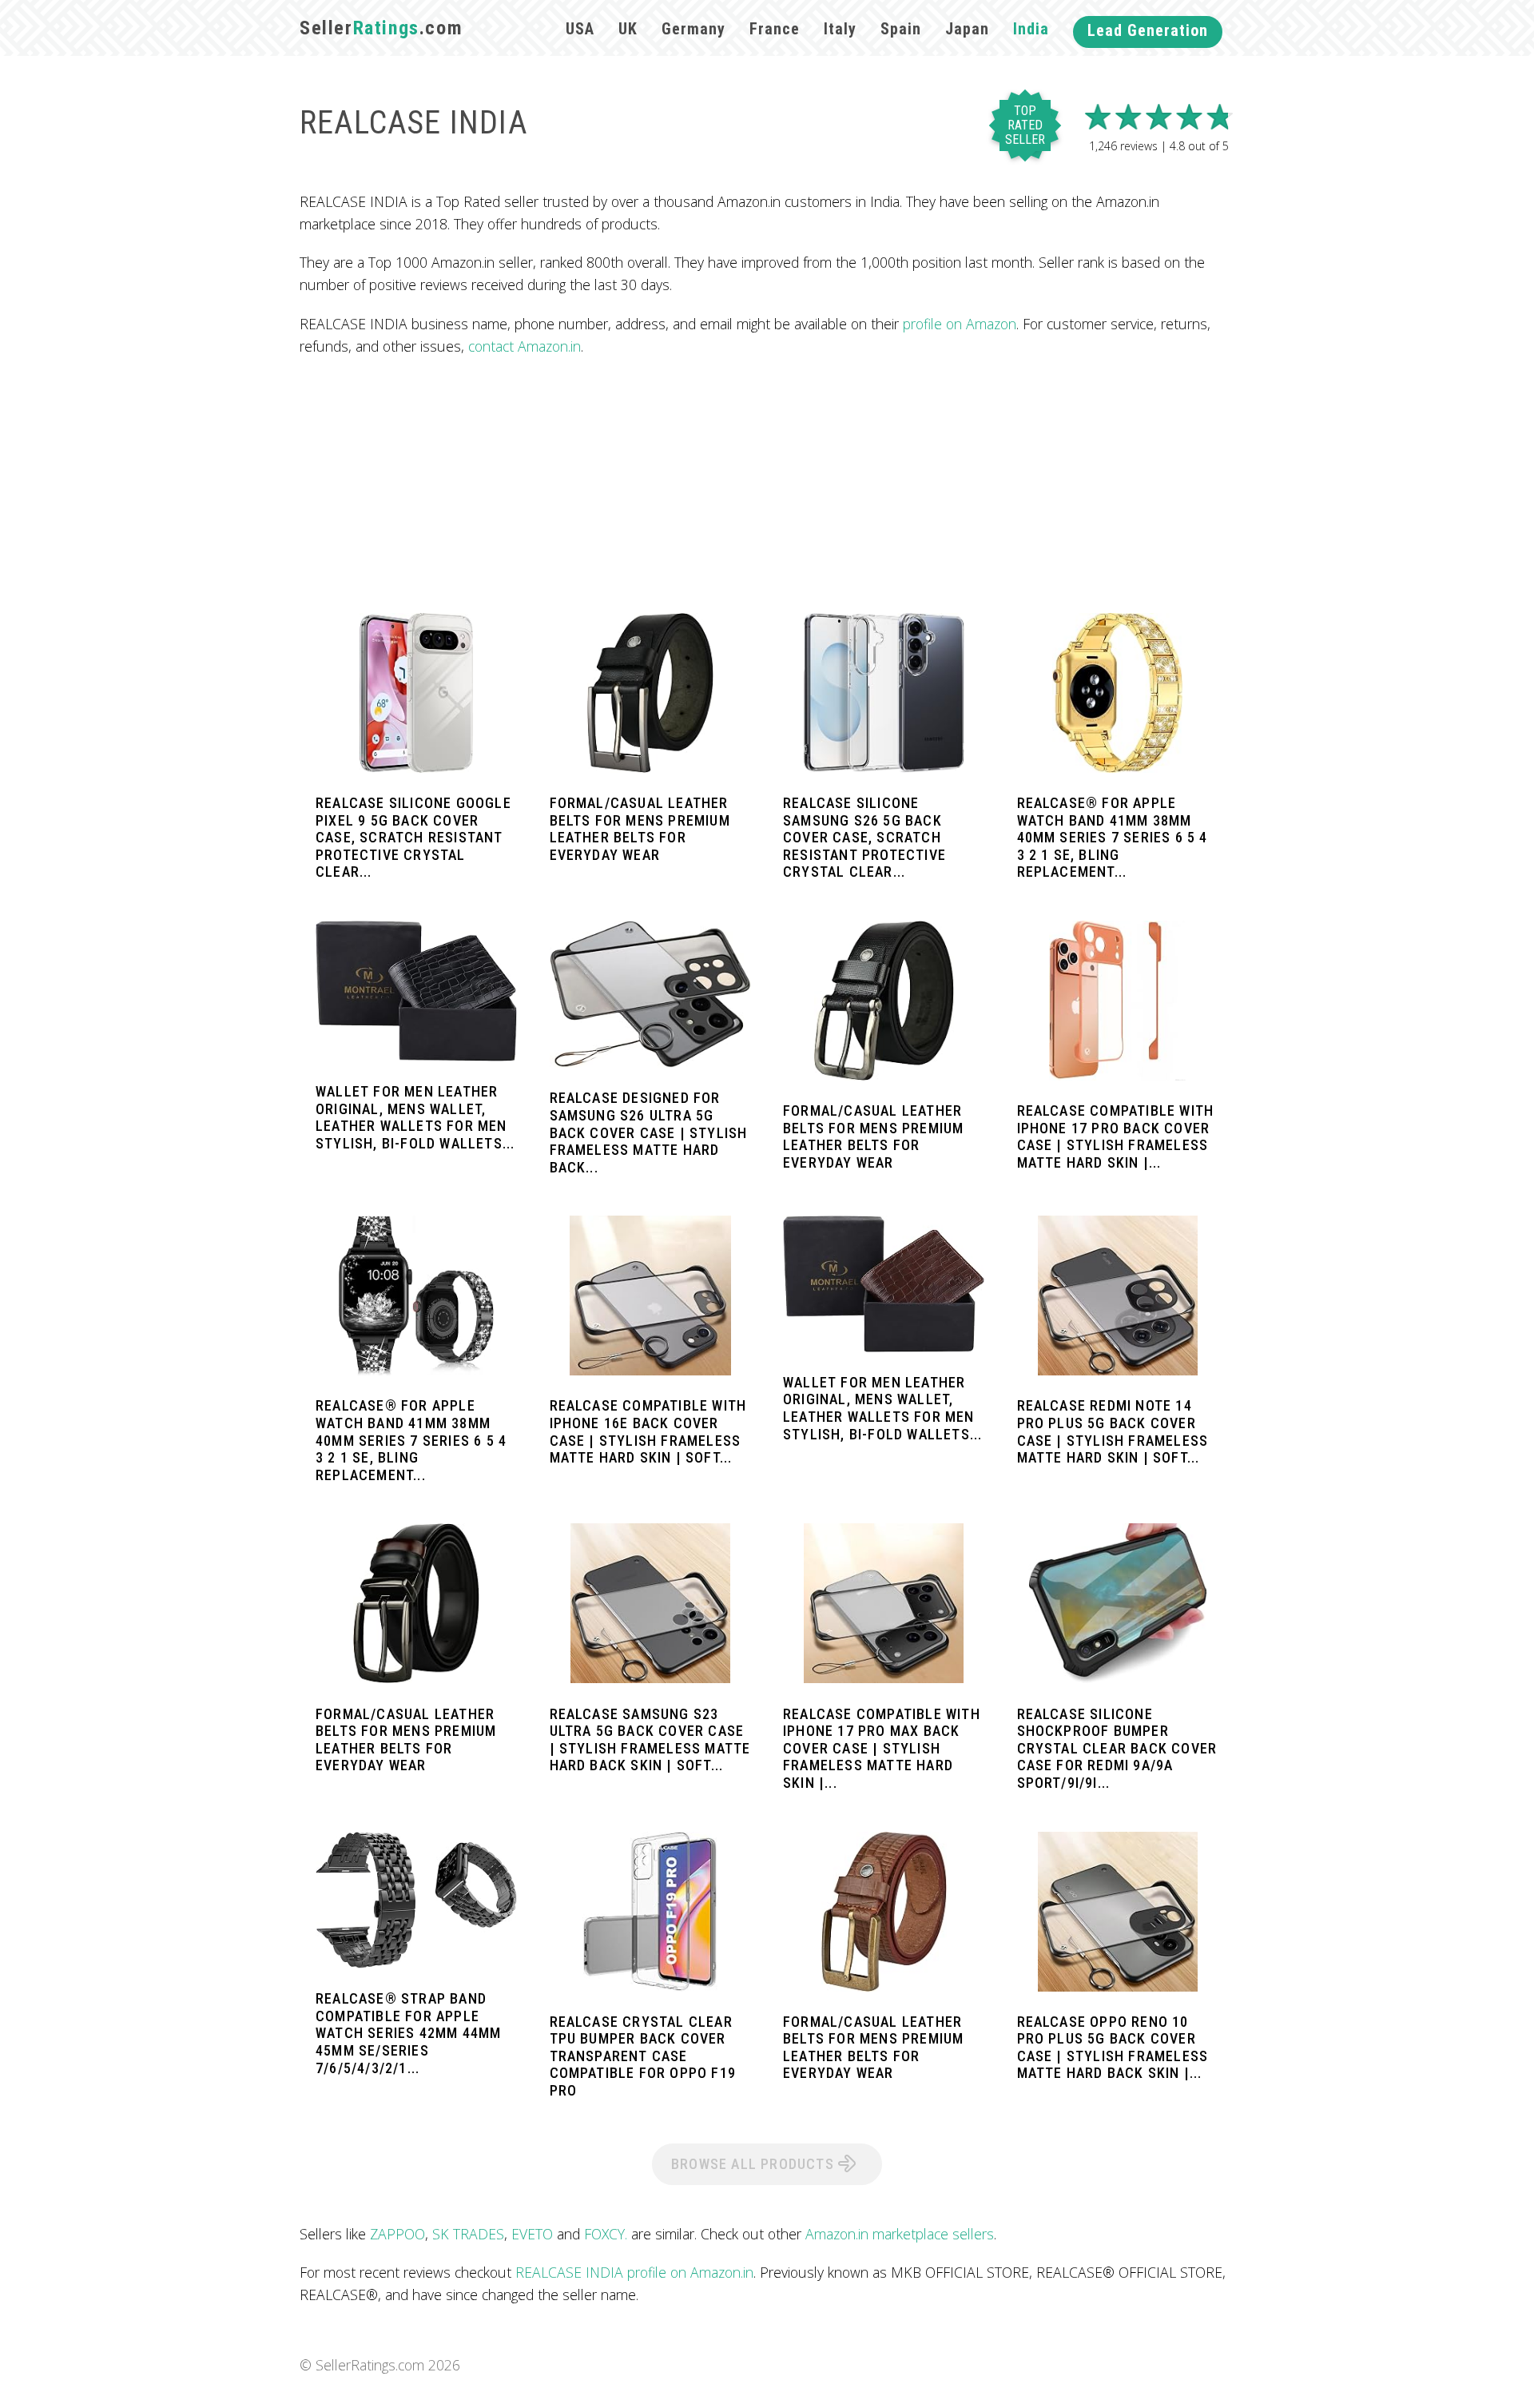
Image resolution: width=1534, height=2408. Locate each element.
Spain (901, 29)
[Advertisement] (767, 485)
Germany (693, 29)
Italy (840, 29)
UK (628, 29)
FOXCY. (606, 2234)
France (775, 29)
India (1031, 29)
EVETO (532, 2234)
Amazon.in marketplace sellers (900, 2234)
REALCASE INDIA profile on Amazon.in (634, 2272)
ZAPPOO (397, 2234)
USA (580, 29)
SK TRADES (468, 2234)
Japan (967, 29)
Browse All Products (755, 2164)
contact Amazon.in (525, 346)
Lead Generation (1148, 30)
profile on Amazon (960, 324)
